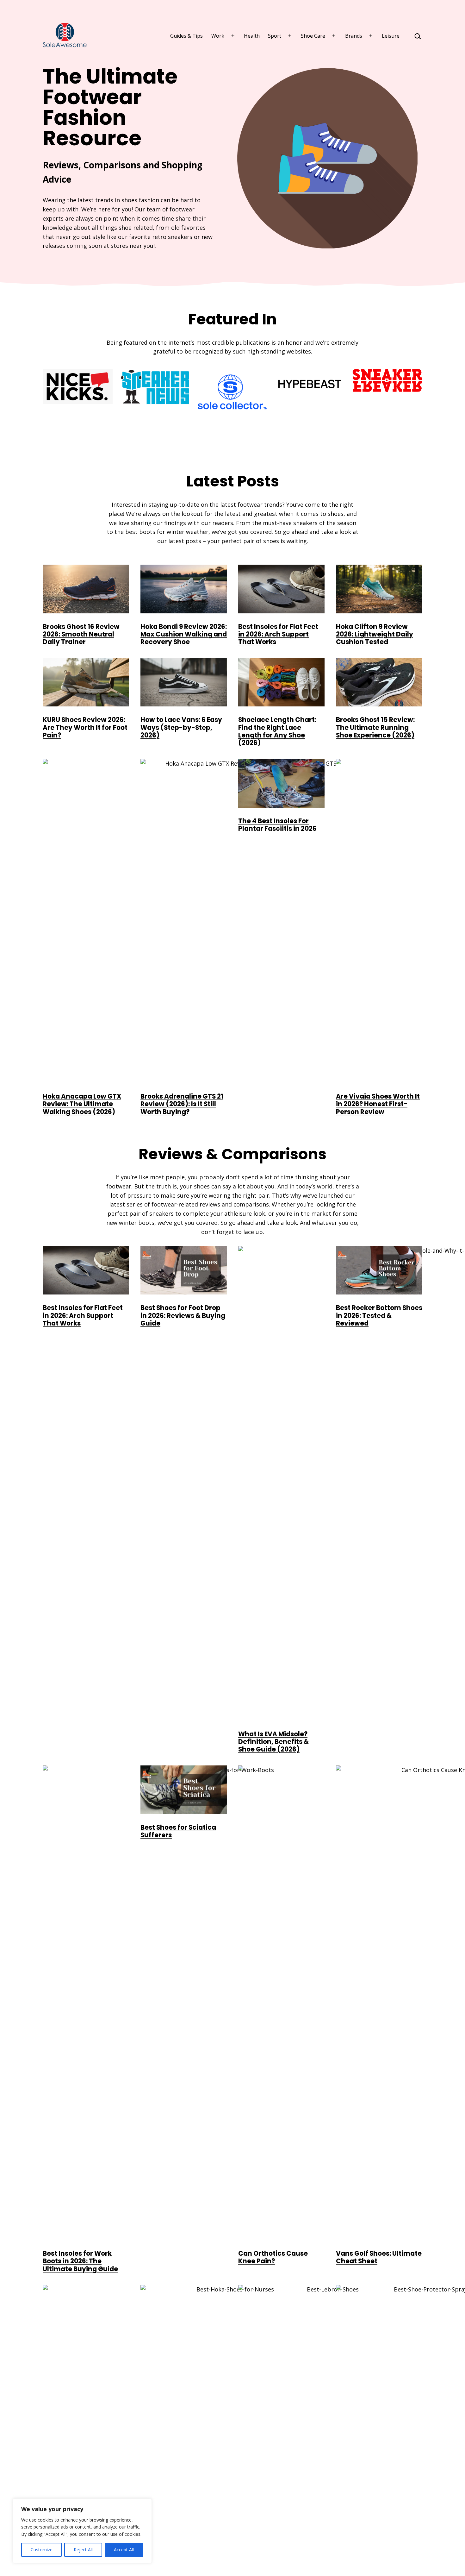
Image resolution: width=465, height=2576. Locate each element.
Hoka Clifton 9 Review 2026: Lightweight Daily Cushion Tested (375, 634)
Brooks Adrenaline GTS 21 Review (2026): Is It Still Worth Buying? (182, 1104)
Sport (275, 36)
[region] (82, 2531)
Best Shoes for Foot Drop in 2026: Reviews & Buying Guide (183, 1316)
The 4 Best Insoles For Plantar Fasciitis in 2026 (277, 825)
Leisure (391, 36)
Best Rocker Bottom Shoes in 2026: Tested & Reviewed (379, 1316)
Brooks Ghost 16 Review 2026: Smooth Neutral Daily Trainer (81, 634)
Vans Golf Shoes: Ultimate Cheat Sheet (379, 2257)
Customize (42, 2550)
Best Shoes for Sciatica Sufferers (178, 1831)
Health (252, 36)
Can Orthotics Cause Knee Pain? (273, 2257)
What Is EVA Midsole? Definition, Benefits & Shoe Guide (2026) (273, 1742)
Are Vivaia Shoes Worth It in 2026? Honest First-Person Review (378, 1104)
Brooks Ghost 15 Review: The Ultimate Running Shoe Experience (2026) (375, 727)
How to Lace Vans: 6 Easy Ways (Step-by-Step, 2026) (181, 727)
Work (218, 36)
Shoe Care (313, 36)
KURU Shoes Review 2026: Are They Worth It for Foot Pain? (85, 727)
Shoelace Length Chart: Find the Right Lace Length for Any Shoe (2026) (277, 731)
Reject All (83, 2550)
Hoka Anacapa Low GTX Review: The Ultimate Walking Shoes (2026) (82, 1104)
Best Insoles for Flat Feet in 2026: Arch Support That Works (278, 634)
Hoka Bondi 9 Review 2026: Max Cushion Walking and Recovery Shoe (184, 634)
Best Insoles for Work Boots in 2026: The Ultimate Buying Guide (80, 2261)
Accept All (124, 2550)
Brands (354, 36)
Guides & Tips (186, 36)
